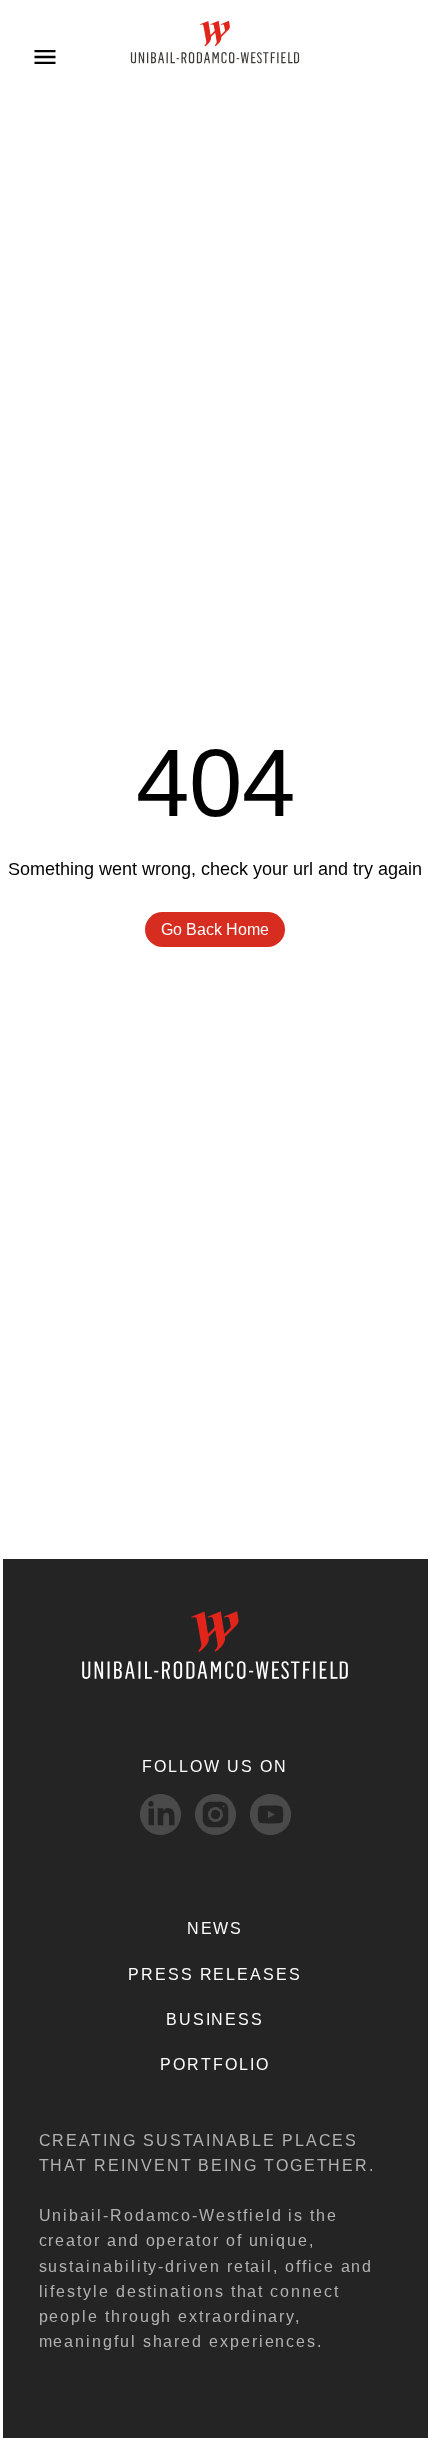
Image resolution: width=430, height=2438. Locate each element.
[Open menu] (45, 55)
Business (215, 2019)
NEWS (215, 1928)
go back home (215, 929)
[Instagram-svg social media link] (215, 1814)
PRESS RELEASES (215, 1974)
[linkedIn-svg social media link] (160, 1814)
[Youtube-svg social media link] (270, 1814)
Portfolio (214, 2064)
